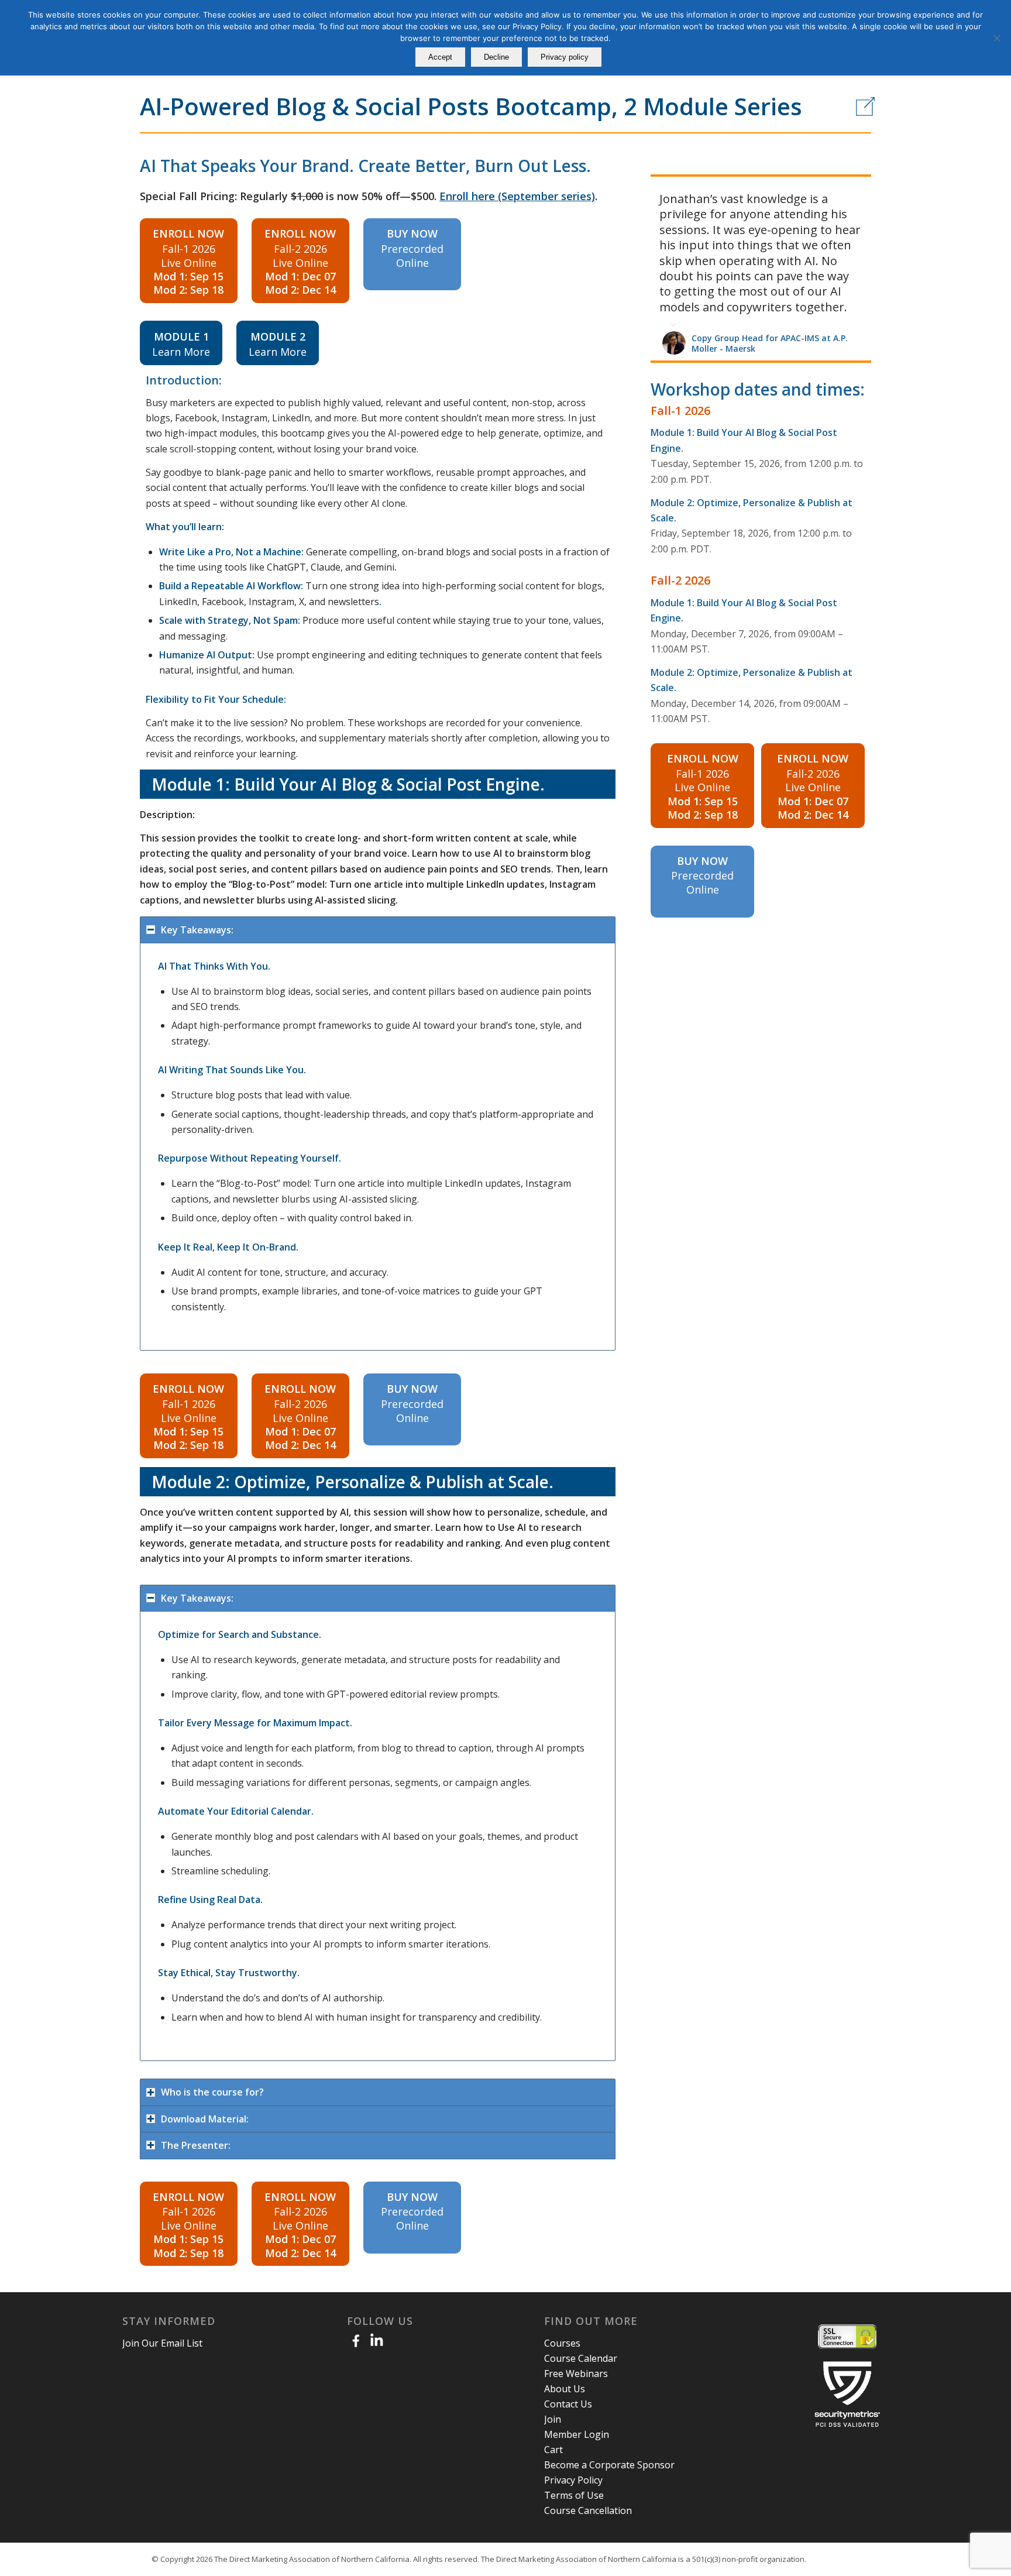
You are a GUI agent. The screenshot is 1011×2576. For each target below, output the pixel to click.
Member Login (577, 2434)
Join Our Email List (162, 2343)
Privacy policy (565, 57)
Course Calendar (581, 2358)
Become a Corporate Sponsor (609, 2465)
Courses (562, 2343)
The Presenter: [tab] (196, 2145)
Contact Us (568, 2404)
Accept (440, 57)
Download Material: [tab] (205, 2119)
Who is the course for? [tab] (212, 2092)
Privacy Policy (573, 2480)
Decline (496, 57)
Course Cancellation (588, 2510)
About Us (565, 2389)
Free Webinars (576, 2374)
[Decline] (996, 38)
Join (553, 2419)
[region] (378, 1147)
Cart (553, 2450)
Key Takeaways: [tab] (197, 930)
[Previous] (833, 189)
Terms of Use (574, 2495)
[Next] (859, 189)
